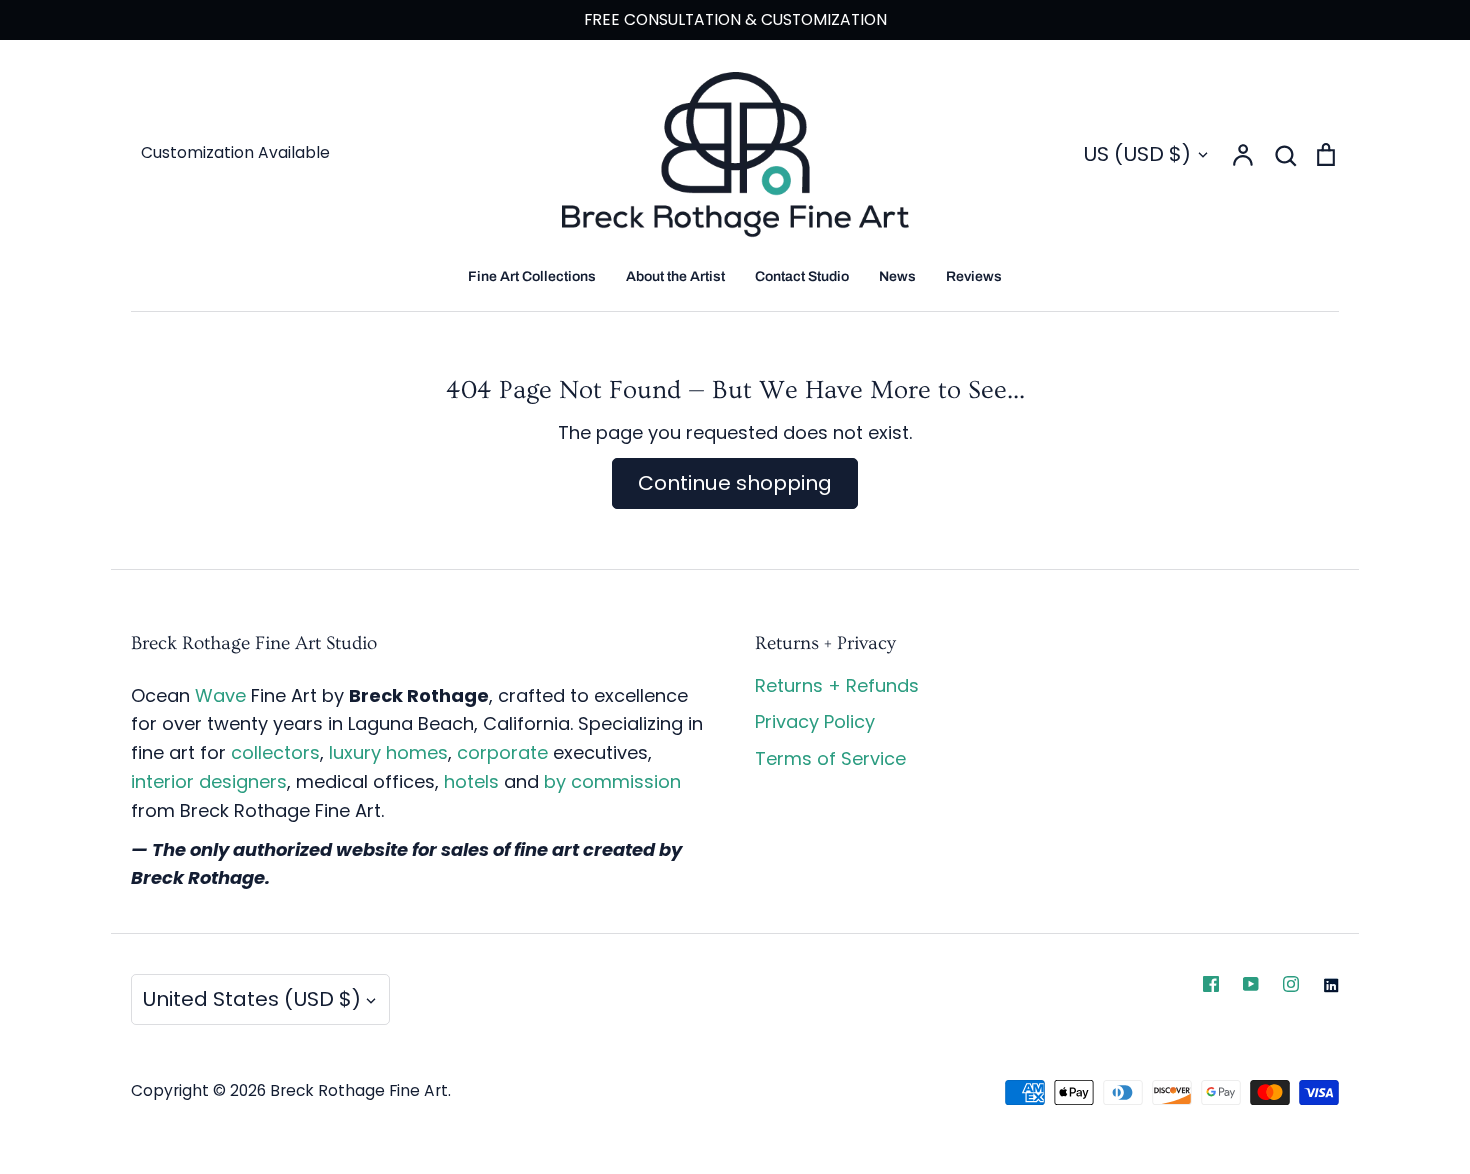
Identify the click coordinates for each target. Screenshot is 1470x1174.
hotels (471, 781)
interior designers (209, 781)
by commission (612, 781)
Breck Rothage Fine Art (359, 1090)
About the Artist (675, 276)
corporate (502, 752)
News (897, 276)
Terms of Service (830, 758)
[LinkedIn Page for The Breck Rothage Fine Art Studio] (1331, 984)
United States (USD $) (251, 999)
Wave (220, 695)
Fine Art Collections (532, 276)
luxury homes (388, 752)
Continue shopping (735, 483)
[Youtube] (1251, 984)
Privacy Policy (815, 721)
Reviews (974, 276)
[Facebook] (1211, 984)
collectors (275, 752)
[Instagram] (1291, 984)
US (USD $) (1137, 154)
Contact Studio (802, 276)
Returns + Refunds (837, 685)
